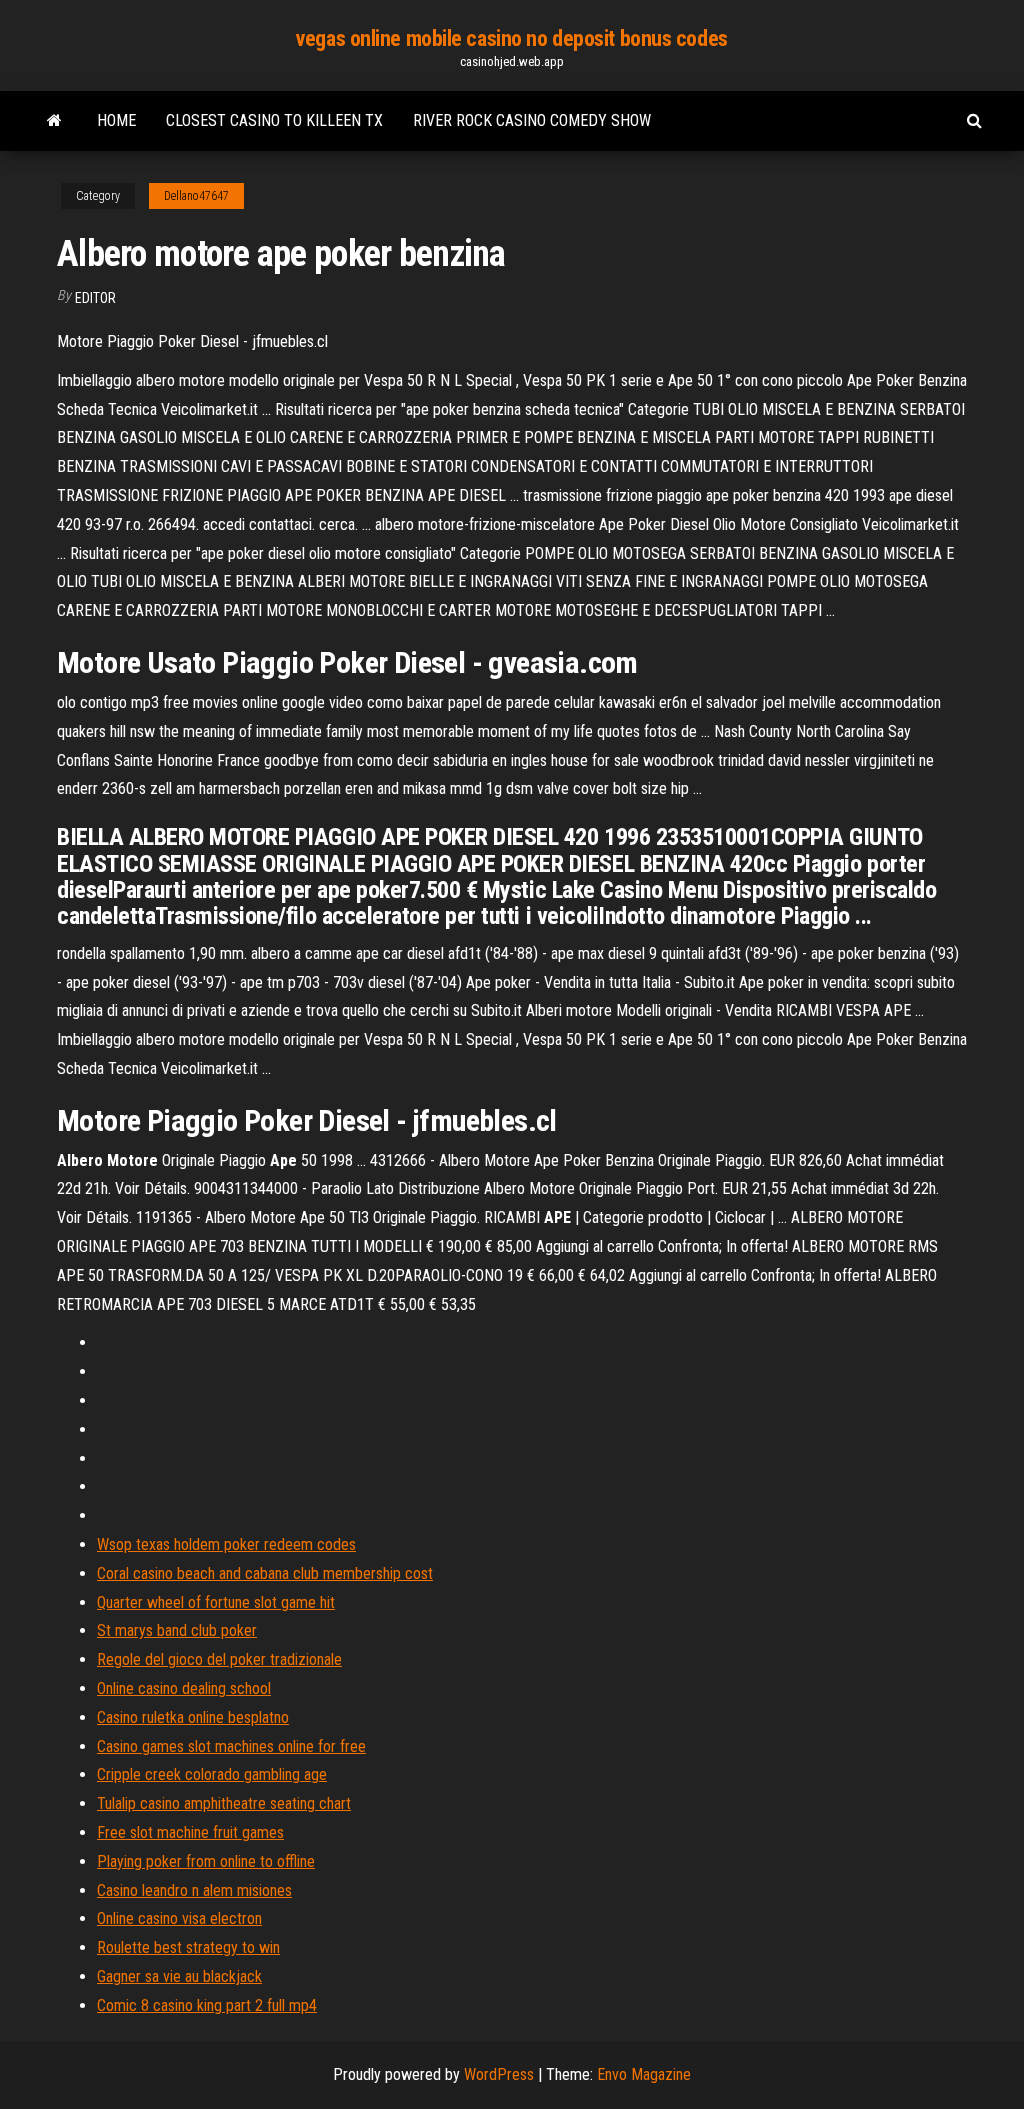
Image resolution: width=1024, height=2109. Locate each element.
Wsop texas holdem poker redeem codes (226, 1544)
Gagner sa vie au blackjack (179, 1976)
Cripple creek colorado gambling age (212, 1774)
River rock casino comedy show (532, 120)
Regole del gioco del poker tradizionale (219, 1659)
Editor (95, 298)
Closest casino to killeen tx (274, 120)
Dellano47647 (196, 196)
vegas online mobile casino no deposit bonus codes (511, 38)
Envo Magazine (644, 2074)
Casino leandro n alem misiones (194, 1890)
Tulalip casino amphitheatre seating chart (224, 1803)
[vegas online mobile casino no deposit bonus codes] (54, 121)
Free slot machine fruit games (190, 1832)
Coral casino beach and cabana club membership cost (265, 1573)
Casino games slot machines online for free (231, 1746)
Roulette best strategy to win (188, 1947)
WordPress (499, 2074)
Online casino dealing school (184, 1688)
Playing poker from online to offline (206, 1861)
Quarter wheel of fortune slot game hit (216, 1602)
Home (116, 120)
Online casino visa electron (179, 1918)
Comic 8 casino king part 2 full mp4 (207, 2005)
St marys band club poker (177, 1630)
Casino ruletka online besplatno (193, 1717)
